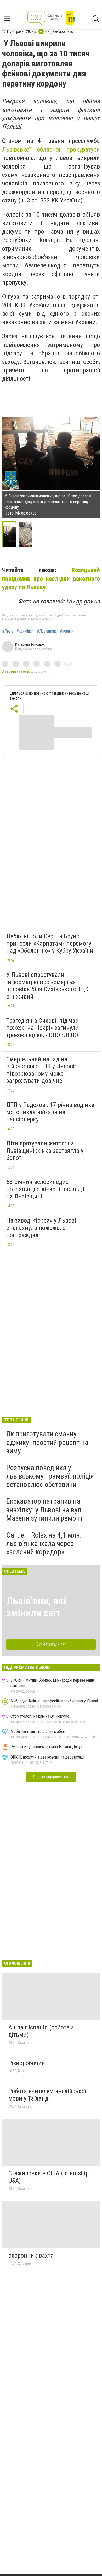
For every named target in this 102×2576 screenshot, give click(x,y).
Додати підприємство (51, 1777)
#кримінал (25, 631)
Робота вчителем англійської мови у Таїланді (47, 2095)
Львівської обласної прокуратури (51, 149)
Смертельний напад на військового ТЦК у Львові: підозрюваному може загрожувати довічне (41, 1070)
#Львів (8, 631)
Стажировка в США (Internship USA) (49, 2177)
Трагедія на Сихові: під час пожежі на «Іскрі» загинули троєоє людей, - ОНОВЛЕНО (42, 1028)
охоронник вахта (31, 2256)
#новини (67, 631)
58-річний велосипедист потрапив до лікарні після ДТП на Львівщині (48, 1189)
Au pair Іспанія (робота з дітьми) (41, 2031)
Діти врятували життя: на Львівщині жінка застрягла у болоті (45, 1151)
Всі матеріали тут (51, 1644)
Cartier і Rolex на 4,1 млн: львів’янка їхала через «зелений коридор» (44, 1543)
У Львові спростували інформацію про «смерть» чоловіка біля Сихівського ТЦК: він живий (48, 986)
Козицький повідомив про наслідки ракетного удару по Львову (51, 579)
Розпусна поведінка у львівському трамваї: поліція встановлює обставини (50, 1476)
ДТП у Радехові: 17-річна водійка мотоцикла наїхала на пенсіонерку (50, 1112)
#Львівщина (47, 631)
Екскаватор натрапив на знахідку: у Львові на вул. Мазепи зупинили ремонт (45, 1510)
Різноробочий (27, 2063)
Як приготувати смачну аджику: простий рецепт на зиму (47, 1442)
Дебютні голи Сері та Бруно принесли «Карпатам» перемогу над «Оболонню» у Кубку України (50, 943)
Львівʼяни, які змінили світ (36, 1607)
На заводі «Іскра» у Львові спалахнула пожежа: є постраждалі (41, 1228)
